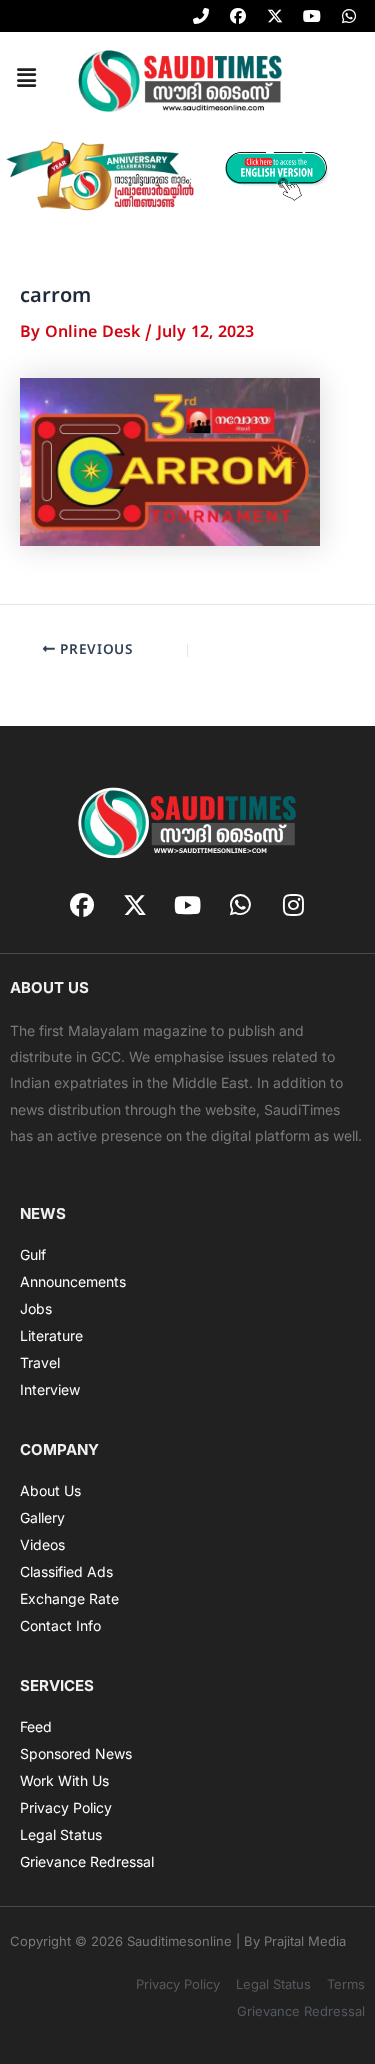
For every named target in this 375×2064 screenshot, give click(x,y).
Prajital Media (305, 1941)
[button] (26, 80)
